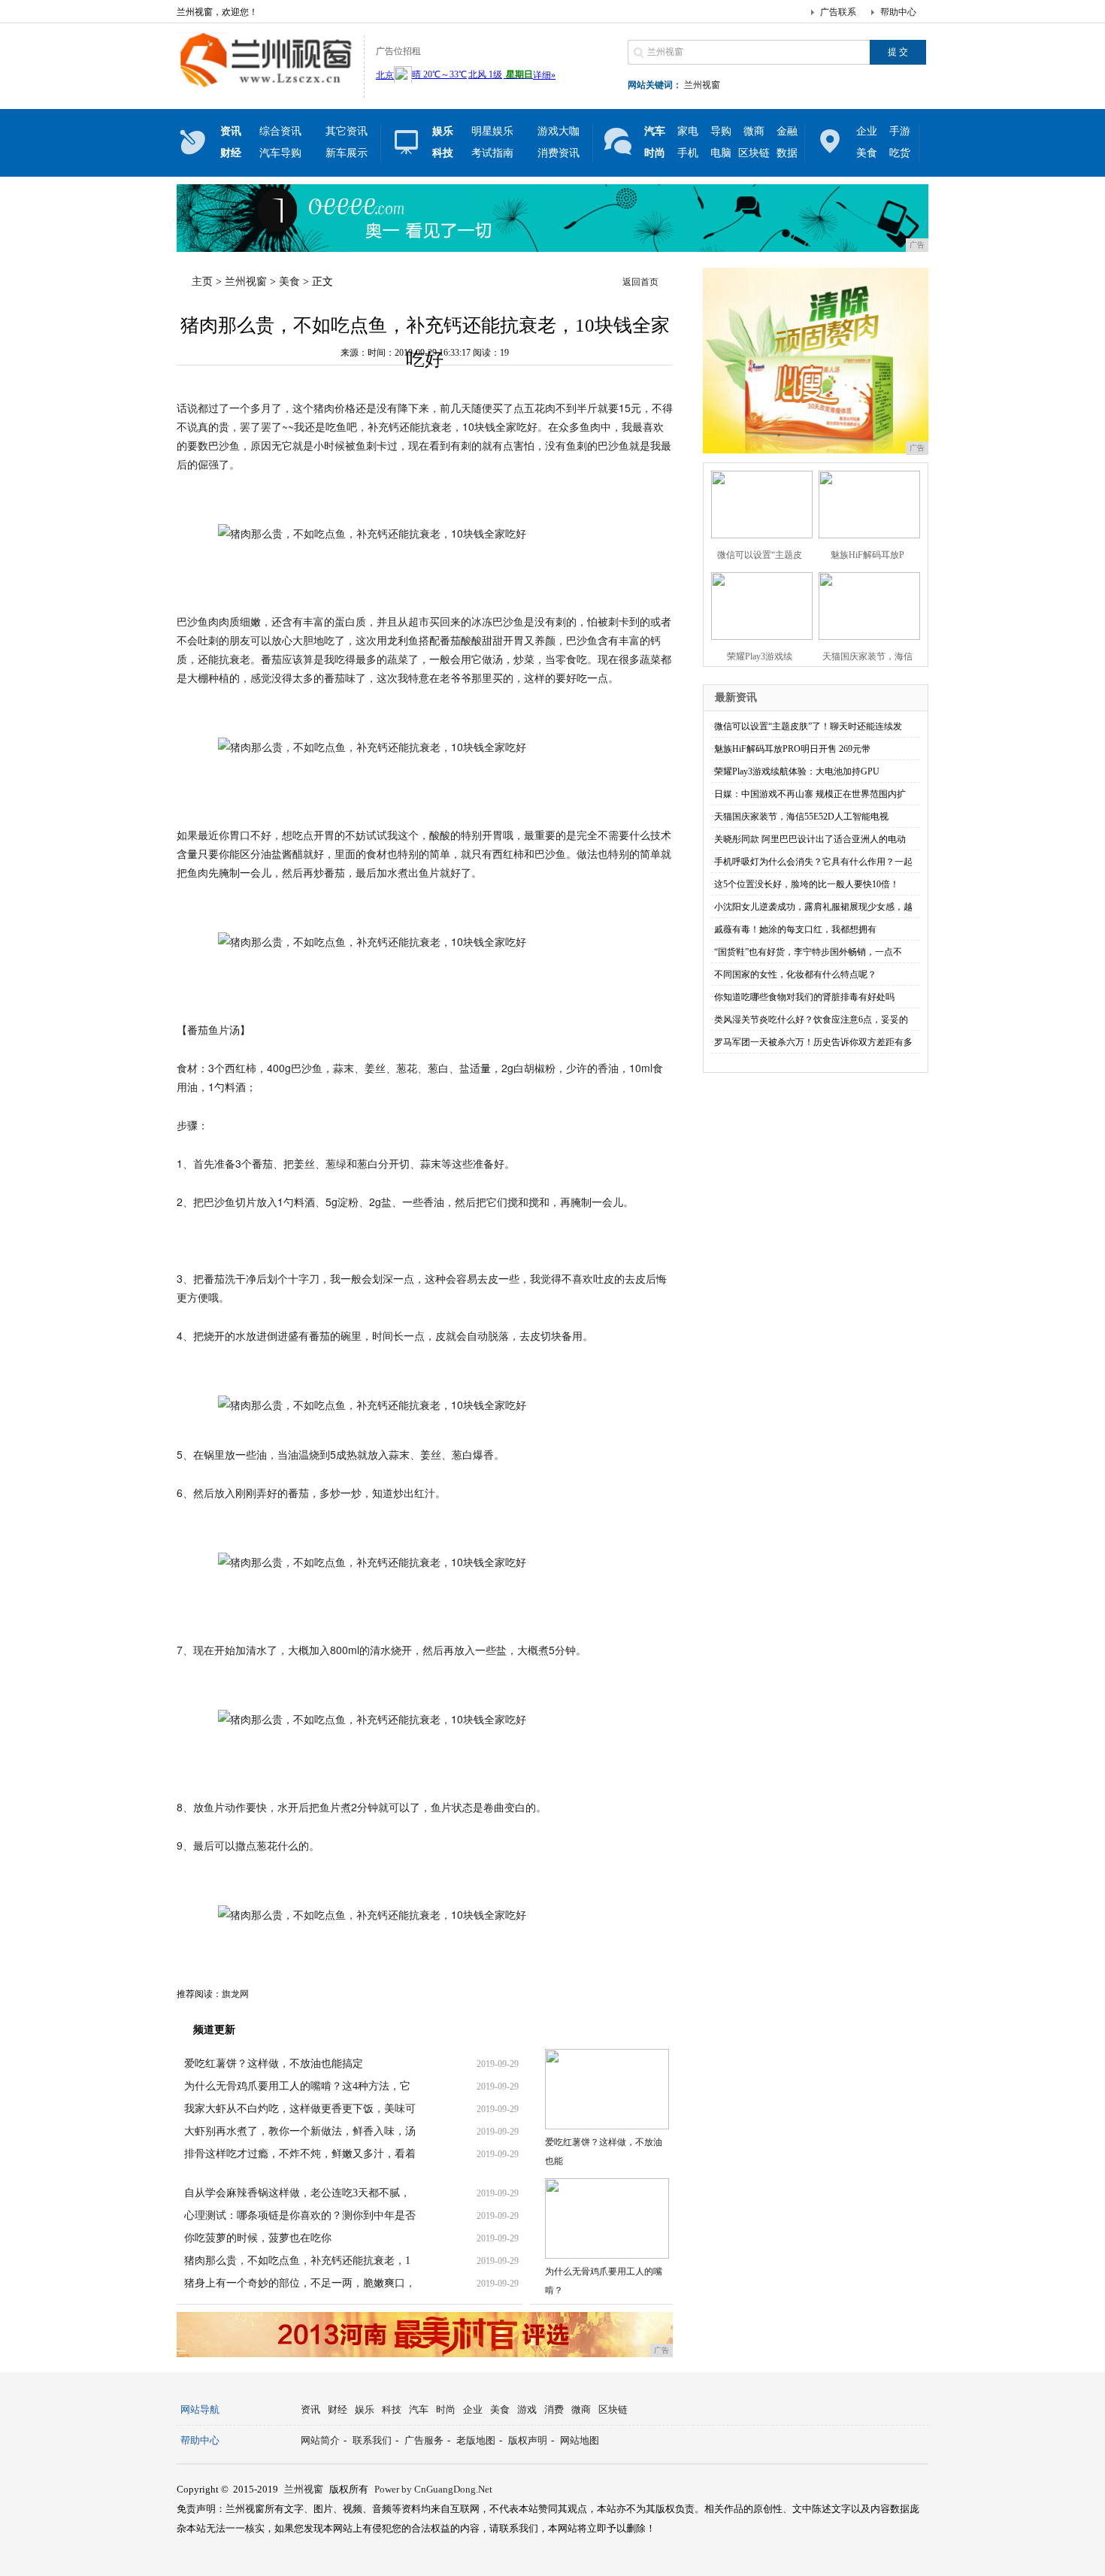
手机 (688, 153)
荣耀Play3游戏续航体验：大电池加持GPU (797, 771)
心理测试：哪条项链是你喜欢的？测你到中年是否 (300, 2215)
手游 (900, 131)
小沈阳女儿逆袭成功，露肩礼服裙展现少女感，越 (813, 907)
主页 (202, 282)
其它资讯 (347, 131)
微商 (754, 131)
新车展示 (347, 153)
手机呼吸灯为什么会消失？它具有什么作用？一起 (813, 862)
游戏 (527, 2409)
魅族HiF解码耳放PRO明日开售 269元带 (792, 749)
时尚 (446, 2409)
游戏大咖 (559, 131)
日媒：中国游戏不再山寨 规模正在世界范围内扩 (810, 794)
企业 (867, 131)
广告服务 (424, 2440)
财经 (338, 2409)
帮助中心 (898, 12)
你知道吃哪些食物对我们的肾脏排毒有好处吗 (804, 997)
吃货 (900, 153)
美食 (867, 153)
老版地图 (476, 2440)
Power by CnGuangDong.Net (433, 2489)
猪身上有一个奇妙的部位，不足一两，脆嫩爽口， (300, 2283)
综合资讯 (280, 131)
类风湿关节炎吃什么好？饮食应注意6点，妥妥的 (811, 1020)
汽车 (419, 2409)
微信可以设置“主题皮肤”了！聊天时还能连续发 (808, 726)
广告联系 (838, 12)
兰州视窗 (702, 85)
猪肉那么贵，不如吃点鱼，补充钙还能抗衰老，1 (297, 2261)
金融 (787, 131)
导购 (721, 131)
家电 (688, 131)
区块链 (754, 153)
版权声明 (528, 2440)
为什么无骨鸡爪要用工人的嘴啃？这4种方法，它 (297, 2086)
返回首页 (640, 282)
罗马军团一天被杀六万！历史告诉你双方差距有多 (813, 1042)
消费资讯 (559, 153)
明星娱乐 (492, 131)
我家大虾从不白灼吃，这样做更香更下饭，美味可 (300, 2109)
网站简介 (320, 2440)
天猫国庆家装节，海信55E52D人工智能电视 (801, 817)
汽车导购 (280, 153)
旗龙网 (235, 1994)
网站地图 (580, 2440)
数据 (787, 153)
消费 (554, 2409)
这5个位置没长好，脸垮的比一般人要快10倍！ (807, 884)
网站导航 (200, 2409)
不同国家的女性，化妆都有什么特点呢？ (795, 974)
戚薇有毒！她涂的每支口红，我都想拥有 (795, 929)
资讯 (310, 2409)
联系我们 (372, 2440)
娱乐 (365, 2409)
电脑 (721, 153)
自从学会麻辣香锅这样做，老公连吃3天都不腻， (297, 2193)
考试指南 (492, 153)
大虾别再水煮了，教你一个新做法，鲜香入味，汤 (300, 2131)
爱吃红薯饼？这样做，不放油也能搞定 (274, 2064)
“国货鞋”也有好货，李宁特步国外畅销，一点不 (808, 952)
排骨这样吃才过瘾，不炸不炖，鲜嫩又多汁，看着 (300, 2154)
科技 (392, 2409)
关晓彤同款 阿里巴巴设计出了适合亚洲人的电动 (810, 839)
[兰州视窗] (266, 86)
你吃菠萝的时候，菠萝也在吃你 (258, 2238)
